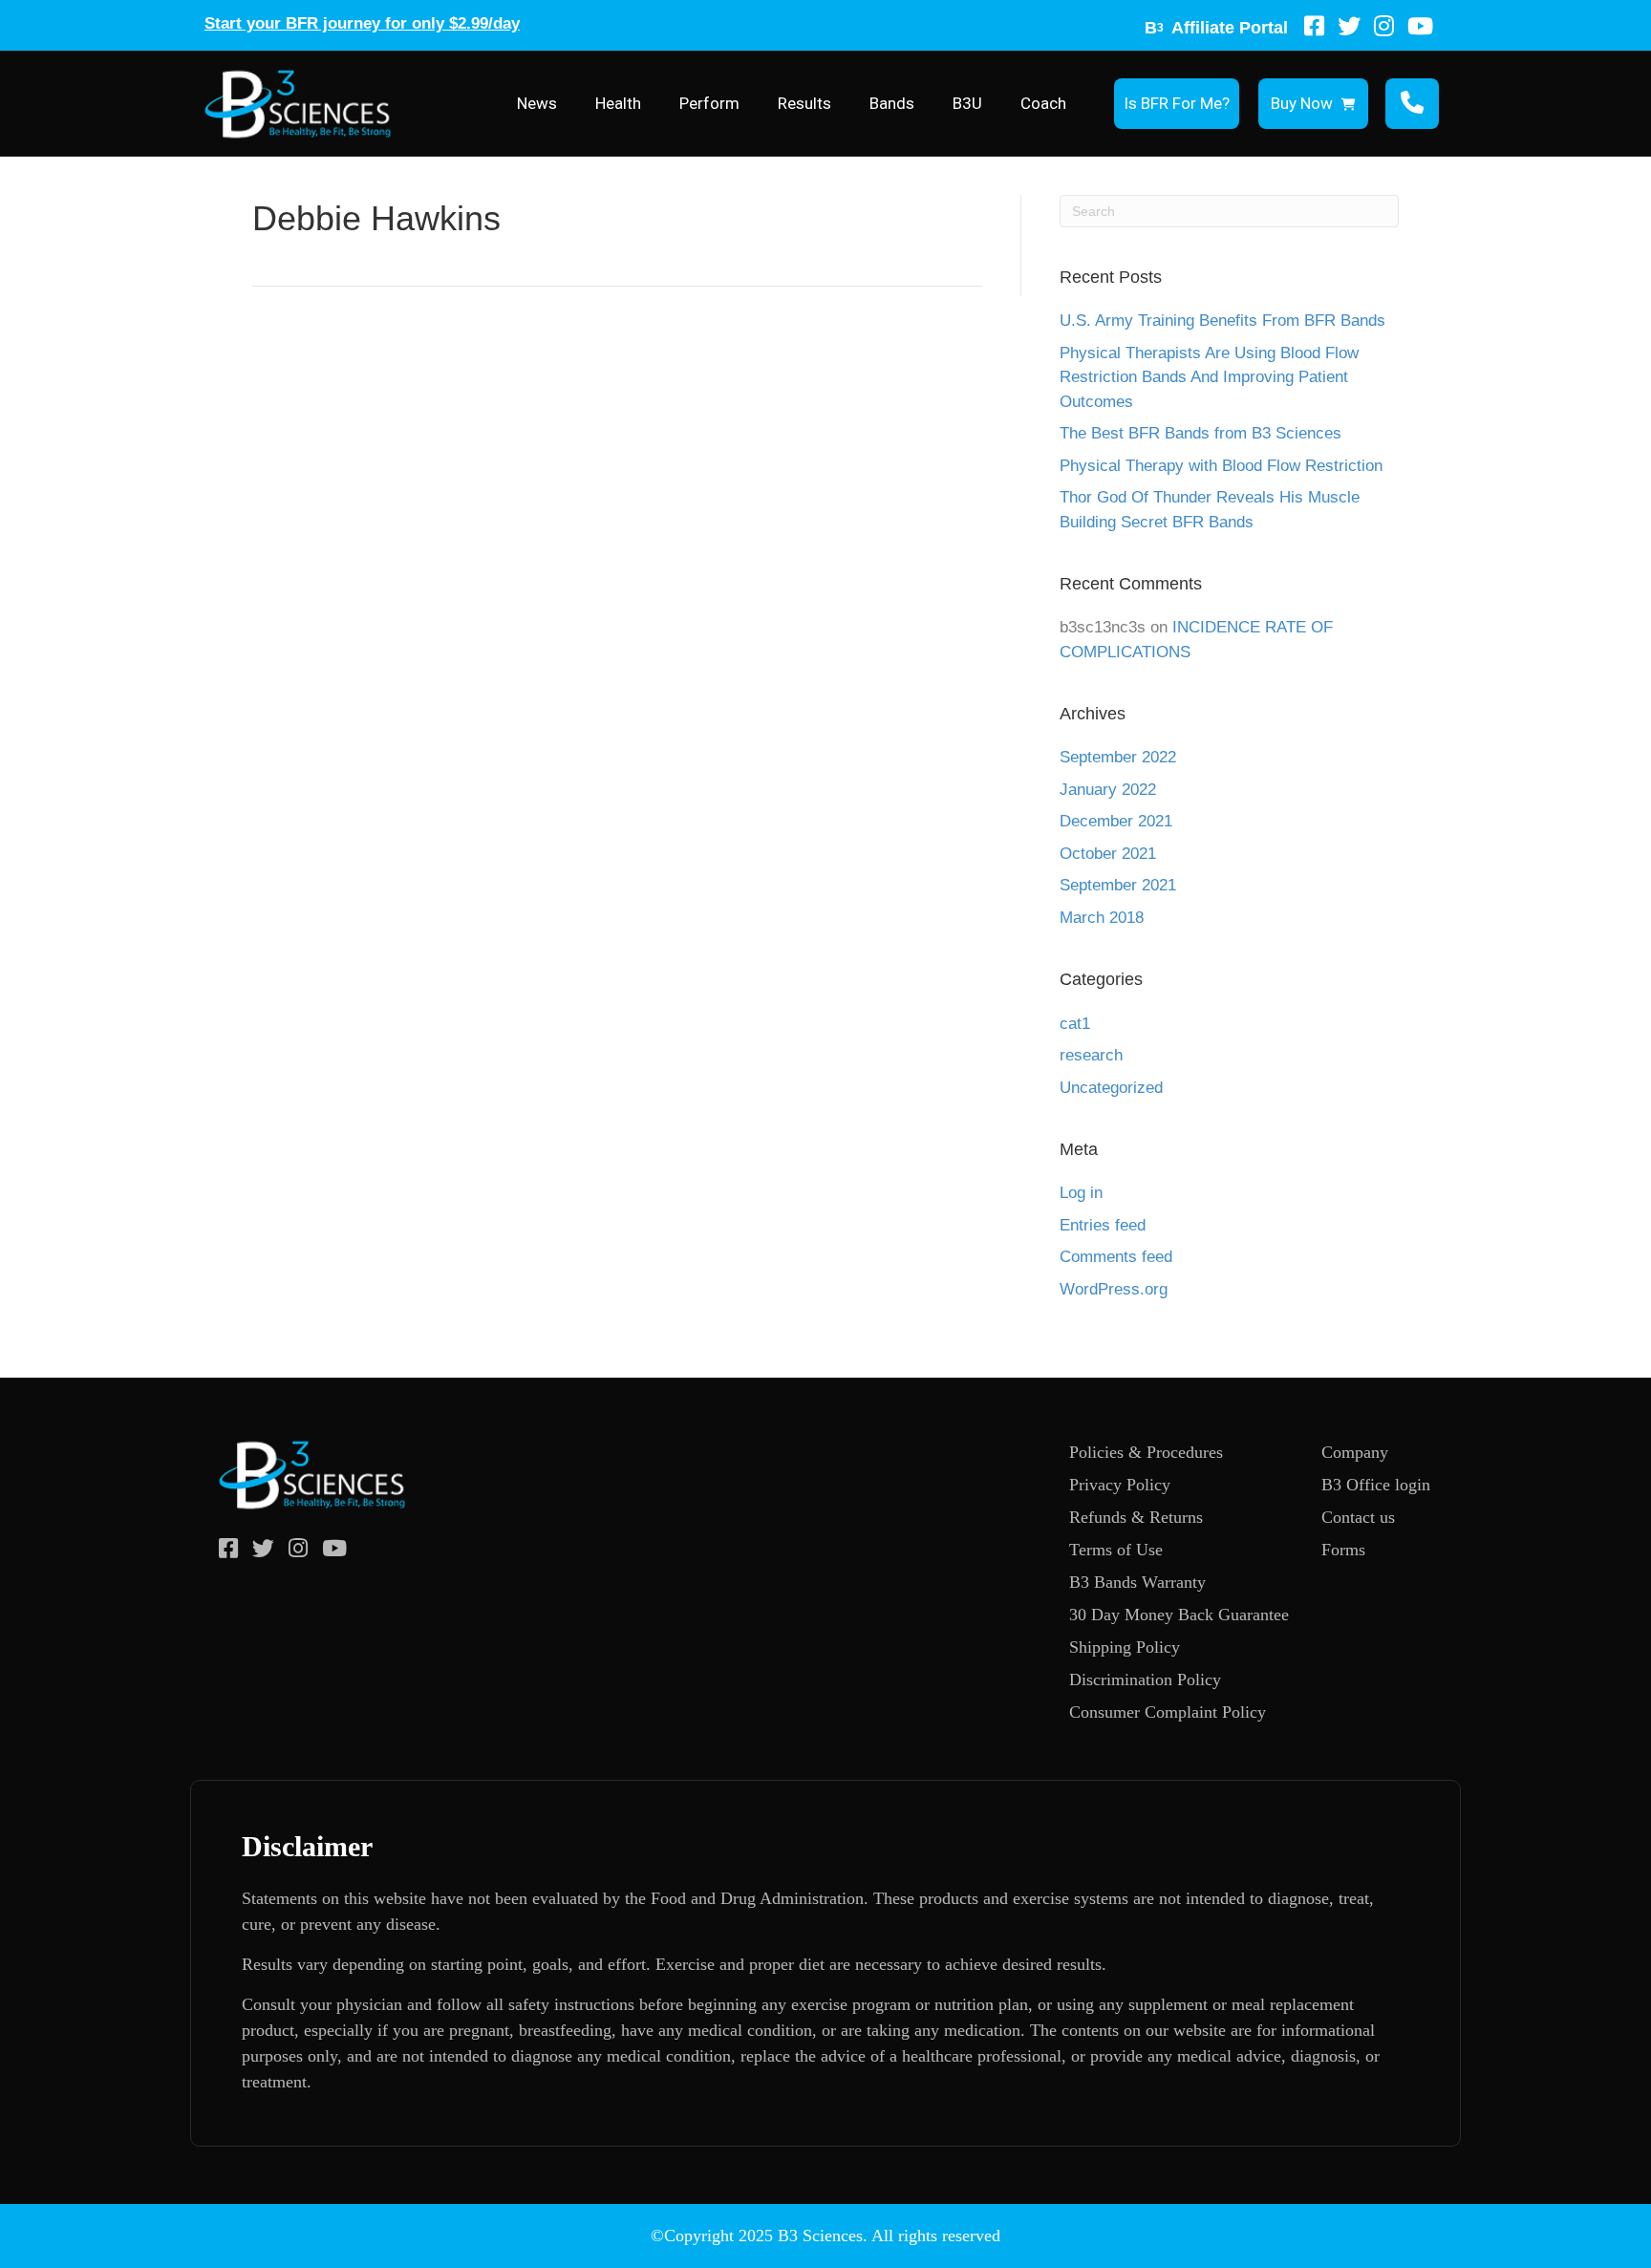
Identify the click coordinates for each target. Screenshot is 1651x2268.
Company (1355, 1452)
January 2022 (1108, 790)
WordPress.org (1114, 1289)
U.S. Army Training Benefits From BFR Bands (1222, 321)
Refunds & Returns (1136, 1517)
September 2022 (1118, 757)
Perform (709, 103)
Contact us (1358, 1517)
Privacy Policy (1120, 1485)
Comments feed (1116, 1257)
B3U (967, 103)
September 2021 (1118, 885)
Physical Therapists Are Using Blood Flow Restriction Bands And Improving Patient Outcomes (1209, 377)
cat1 (1075, 1024)
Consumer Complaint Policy (1168, 1712)
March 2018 (1102, 918)
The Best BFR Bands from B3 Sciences (1201, 433)
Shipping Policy (1125, 1647)
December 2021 (1116, 821)
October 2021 (1108, 854)
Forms (1343, 1550)
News (537, 103)
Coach (1043, 103)
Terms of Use (1116, 1550)
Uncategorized (1111, 1088)
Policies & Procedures (1146, 1452)
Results (804, 103)
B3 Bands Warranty (1137, 1582)
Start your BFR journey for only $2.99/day (362, 23)
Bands (892, 103)
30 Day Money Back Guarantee (1179, 1615)
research (1091, 1055)
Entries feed (1103, 1225)
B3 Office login (1376, 1485)
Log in (1081, 1193)
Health (618, 103)
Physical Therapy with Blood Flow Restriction (1221, 466)
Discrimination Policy (1145, 1680)
